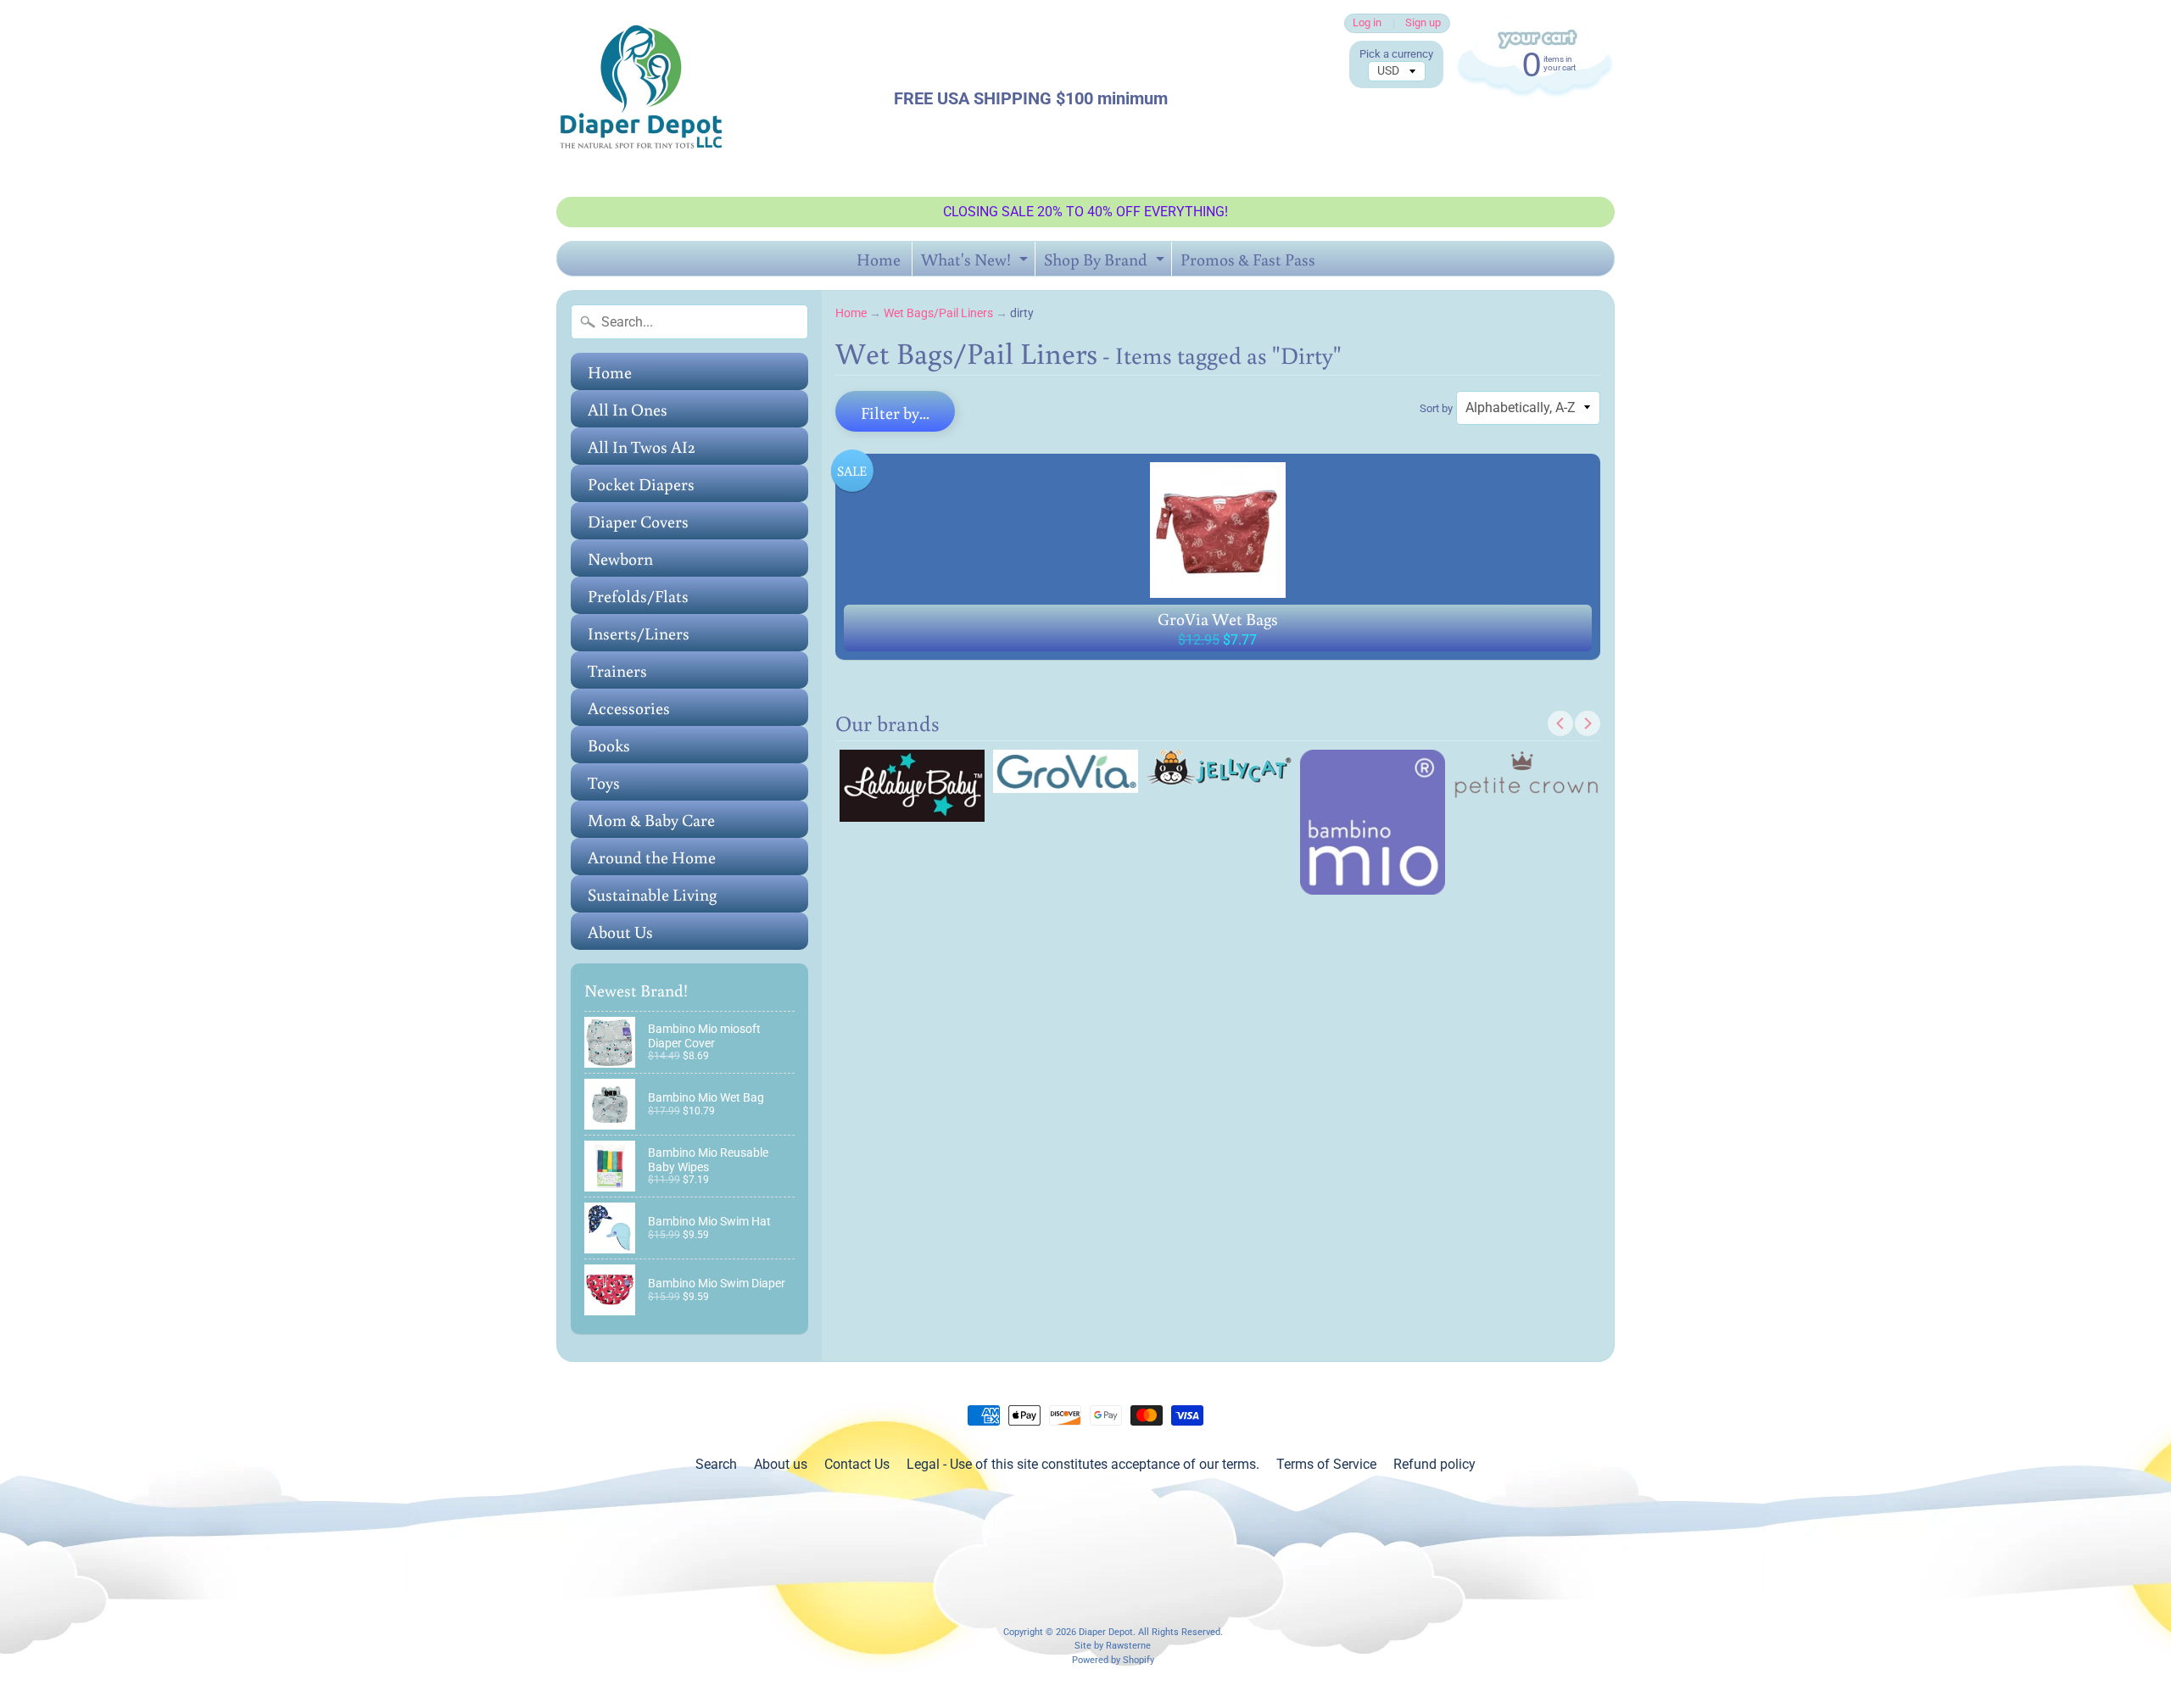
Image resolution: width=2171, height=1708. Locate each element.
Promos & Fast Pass (1248, 259)
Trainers (617, 670)
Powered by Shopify (1113, 1660)
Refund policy (1434, 1464)
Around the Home (652, 857)
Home (879, 259)
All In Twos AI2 (642, 446)
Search (716, 1464)
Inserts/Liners (639, 633)
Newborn (620, 558)
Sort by (1436, 408)
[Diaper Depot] (641, 98)
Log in (1367, 23)
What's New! (977, 262)
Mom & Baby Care (651, 819)
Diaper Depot (1106, 1632)
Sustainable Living (652, 894)
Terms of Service (1326, 1464)
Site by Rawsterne (1113, 1646)
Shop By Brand (1106, 262)
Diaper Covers (638, 521)
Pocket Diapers (641, 483)
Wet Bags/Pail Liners (938, 313)
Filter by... (895, 412)
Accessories (629, 707)
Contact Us (857, 1464)
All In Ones (628, 409)
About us (781, 1464)
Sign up (1423, 23)
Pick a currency (1396, 54)
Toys (604, 782)
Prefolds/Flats (638, 595)
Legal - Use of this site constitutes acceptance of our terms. (1083, 1464)
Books (609, 745)
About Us (620, 931)
